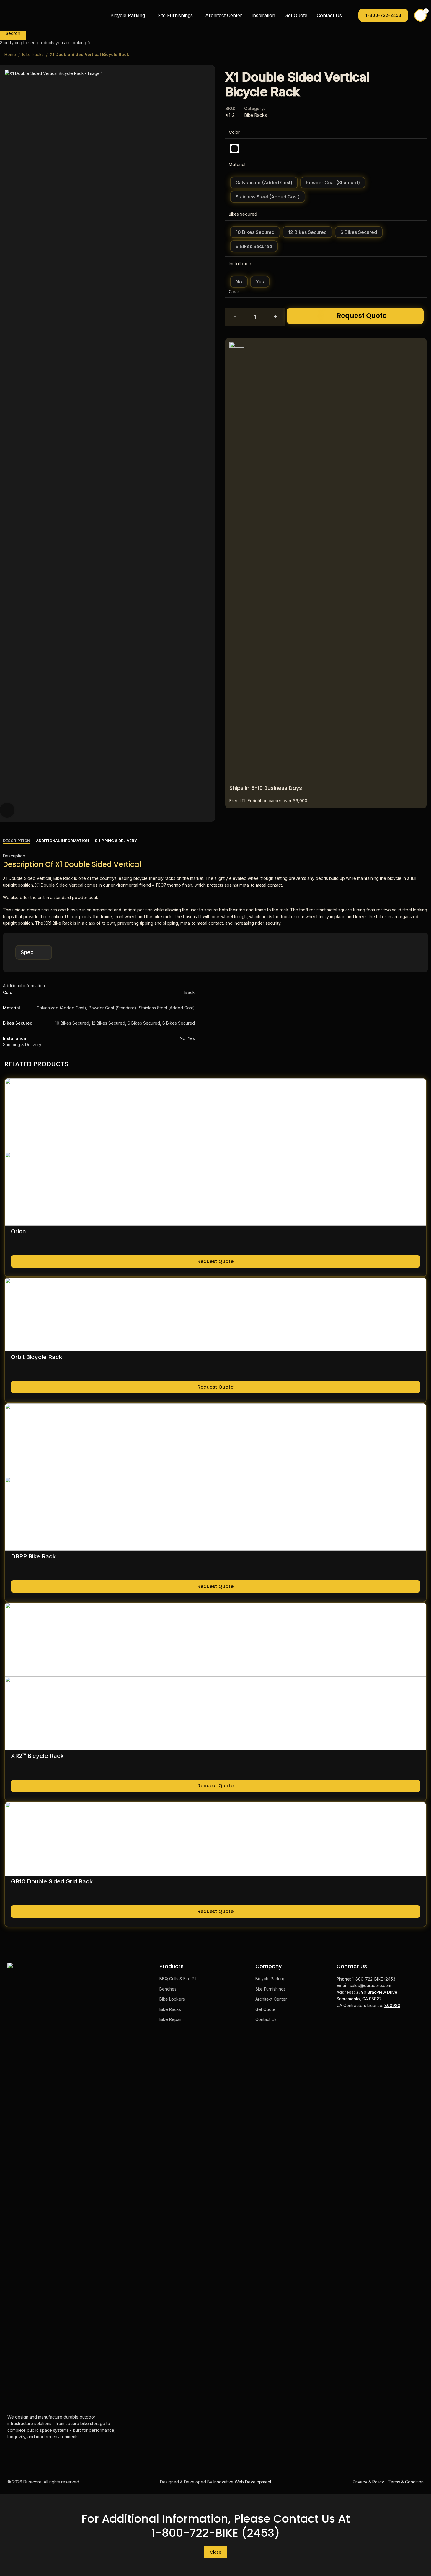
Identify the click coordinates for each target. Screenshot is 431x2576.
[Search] (350, 15)
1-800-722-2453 (383, 15)
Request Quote (362, 316)
